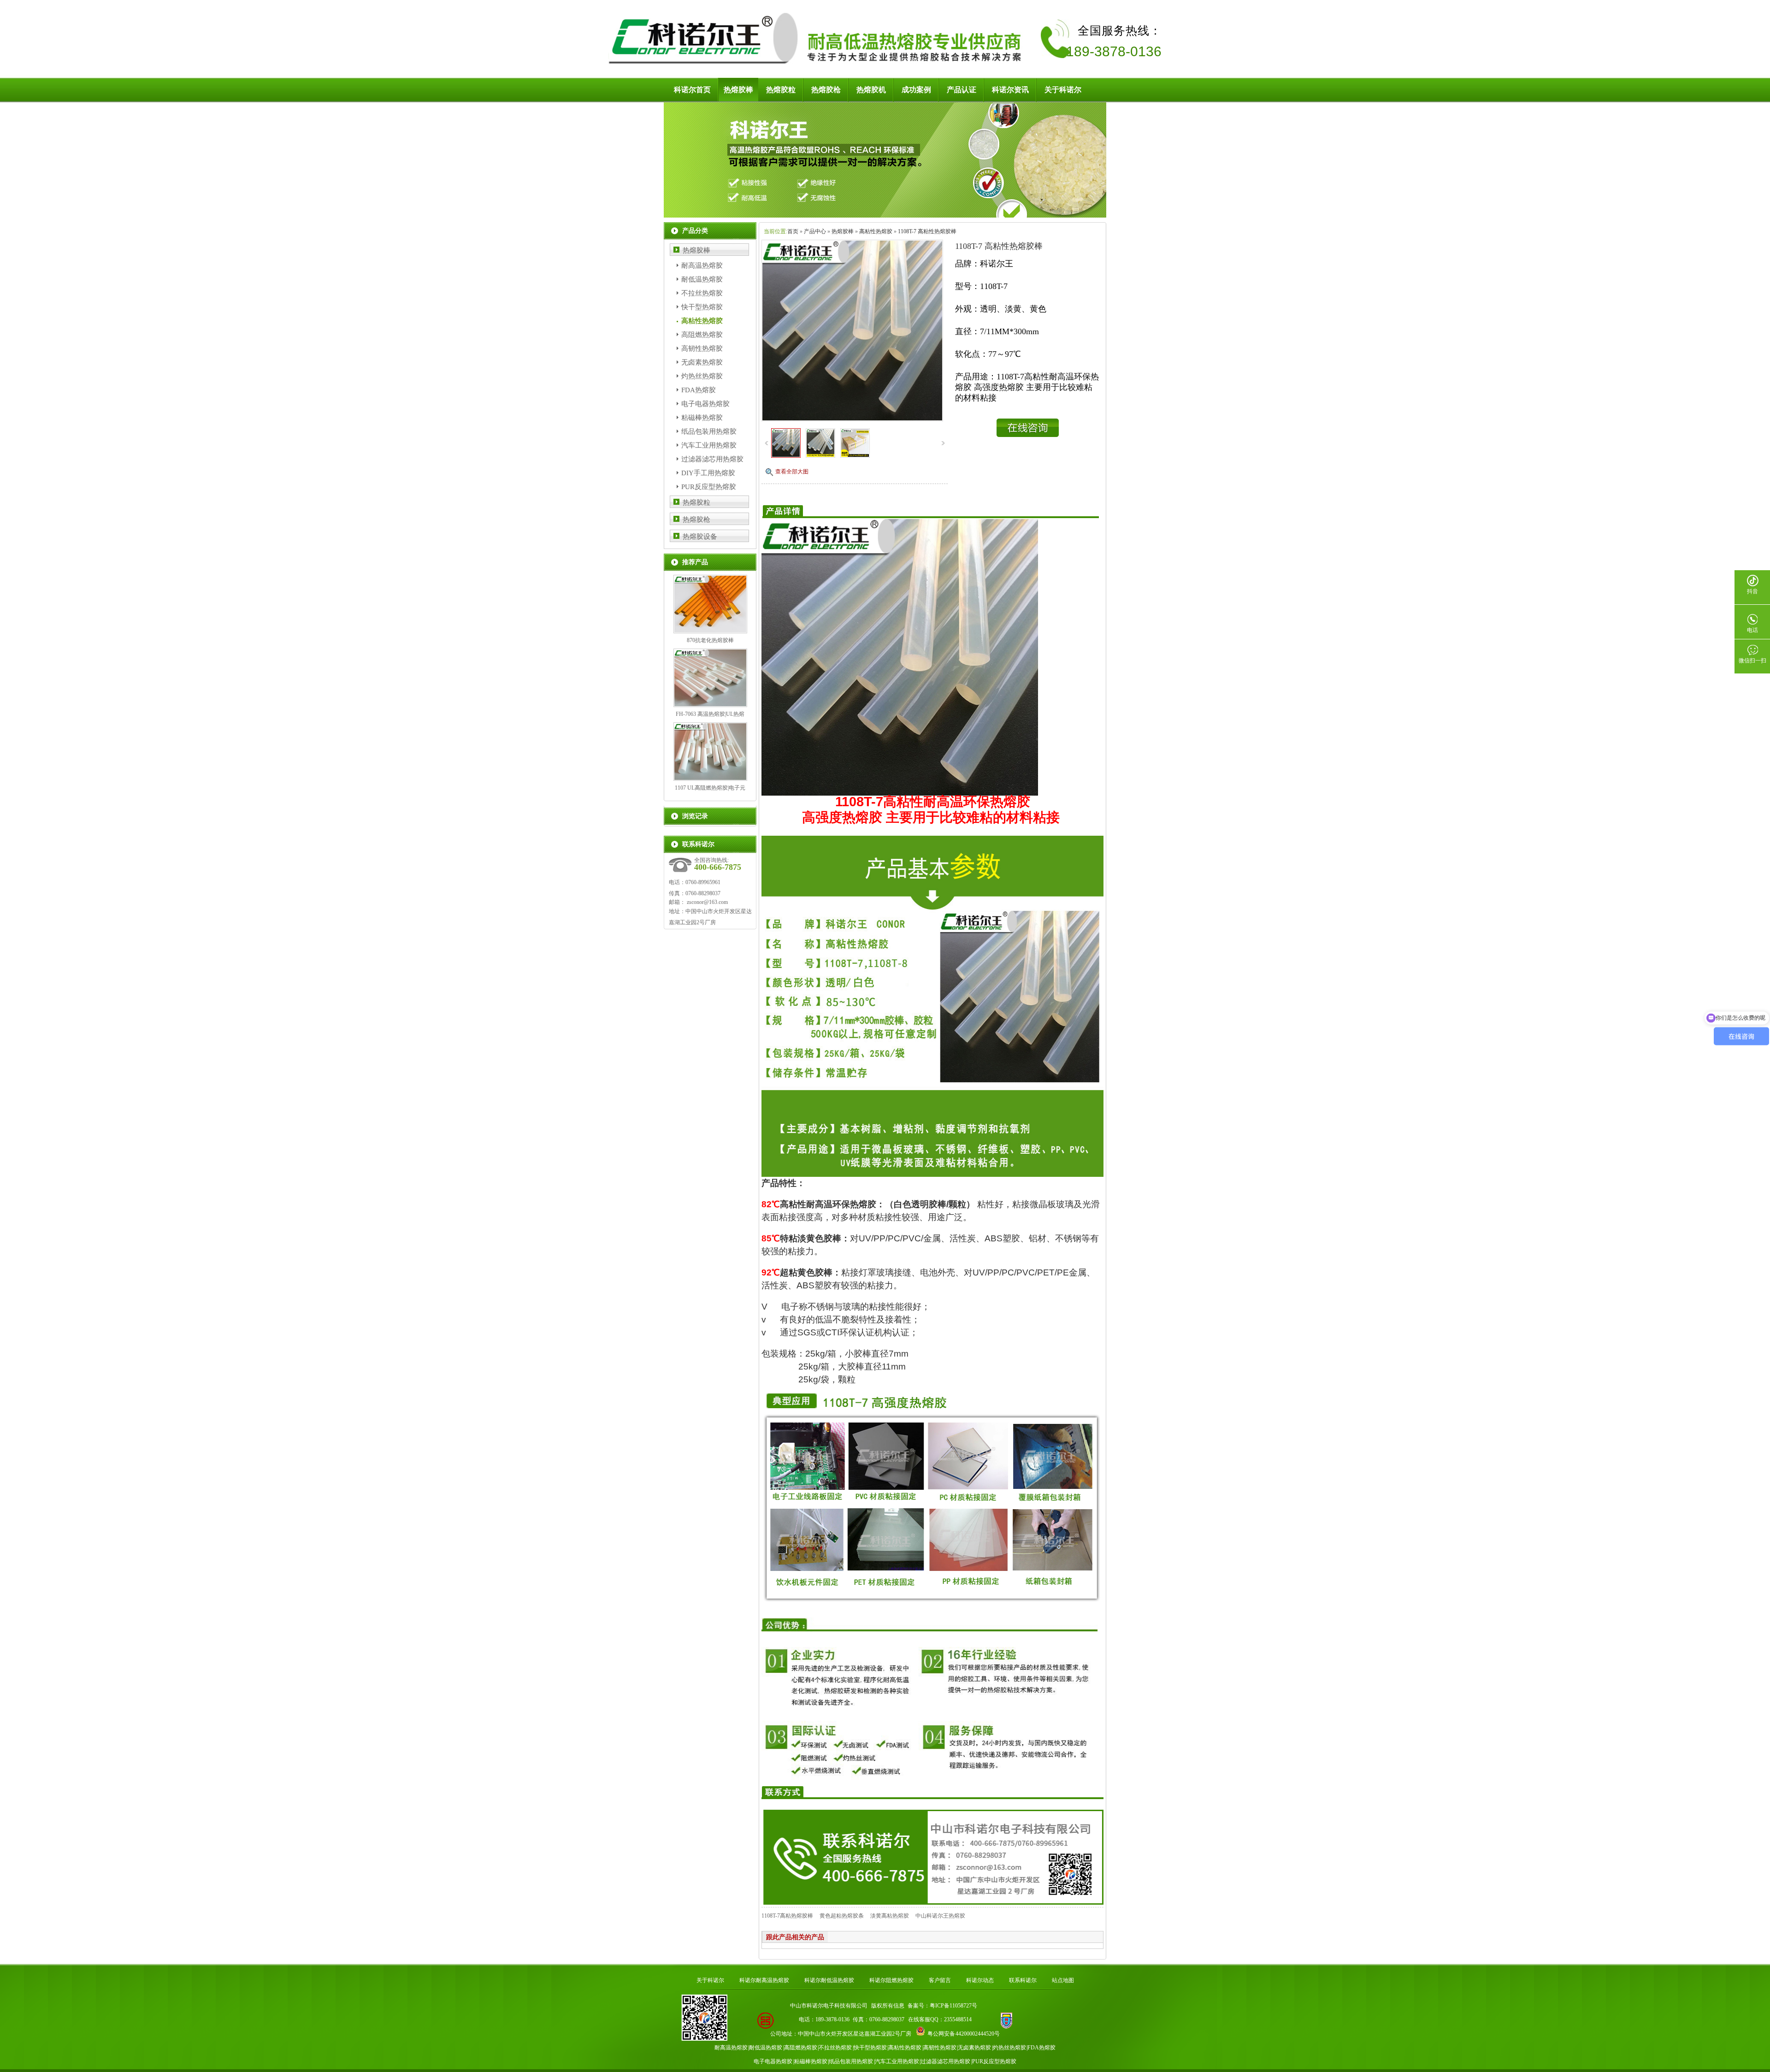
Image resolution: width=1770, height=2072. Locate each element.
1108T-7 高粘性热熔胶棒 (927, 231)
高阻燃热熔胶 (702, 335)
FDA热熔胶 (699, 390)
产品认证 (962, 90)
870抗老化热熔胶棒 (710, 640)
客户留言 (940, 1980)
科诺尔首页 (692, 90)
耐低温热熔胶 (702, 279)
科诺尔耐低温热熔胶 (829, 1980)
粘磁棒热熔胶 (702, 418)
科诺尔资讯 (1010, 90)
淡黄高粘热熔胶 (890, 1916)
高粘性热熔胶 (702, 321)
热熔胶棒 (738, 90)
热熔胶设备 (700, 537)
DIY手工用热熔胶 (708, 473)
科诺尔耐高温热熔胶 (764, 1980)
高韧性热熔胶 (702, 348)
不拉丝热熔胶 (702, 293)
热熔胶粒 (781, 90)
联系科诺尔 (1023, 1980)
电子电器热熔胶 (705, 404)
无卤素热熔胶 (702, 362)
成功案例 (916, 90)
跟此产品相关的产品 (795, 1937)
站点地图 (1063, 1980)
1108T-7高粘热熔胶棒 (787, 1916)
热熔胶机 (871, 90)
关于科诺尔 (1063, 90)
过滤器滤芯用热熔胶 (712, 459)
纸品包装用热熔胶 (709, 431)
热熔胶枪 (826, 90)
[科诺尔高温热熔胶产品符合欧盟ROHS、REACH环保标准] (885, 216)
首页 (793, 231)
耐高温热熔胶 (702, 266)
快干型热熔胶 (702, 307)
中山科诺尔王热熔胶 (940, 1916)
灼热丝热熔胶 (702, 376)
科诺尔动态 (980, 1980)
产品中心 (815, 231)
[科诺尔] (818, 65)
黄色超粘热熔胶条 (842, 1916)
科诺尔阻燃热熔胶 (891, 1980)
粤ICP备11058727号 (953, 2006)
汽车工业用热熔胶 (709, 445)
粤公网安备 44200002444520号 (964, 2034)
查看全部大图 (792, 472)
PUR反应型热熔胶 (709, 487)
